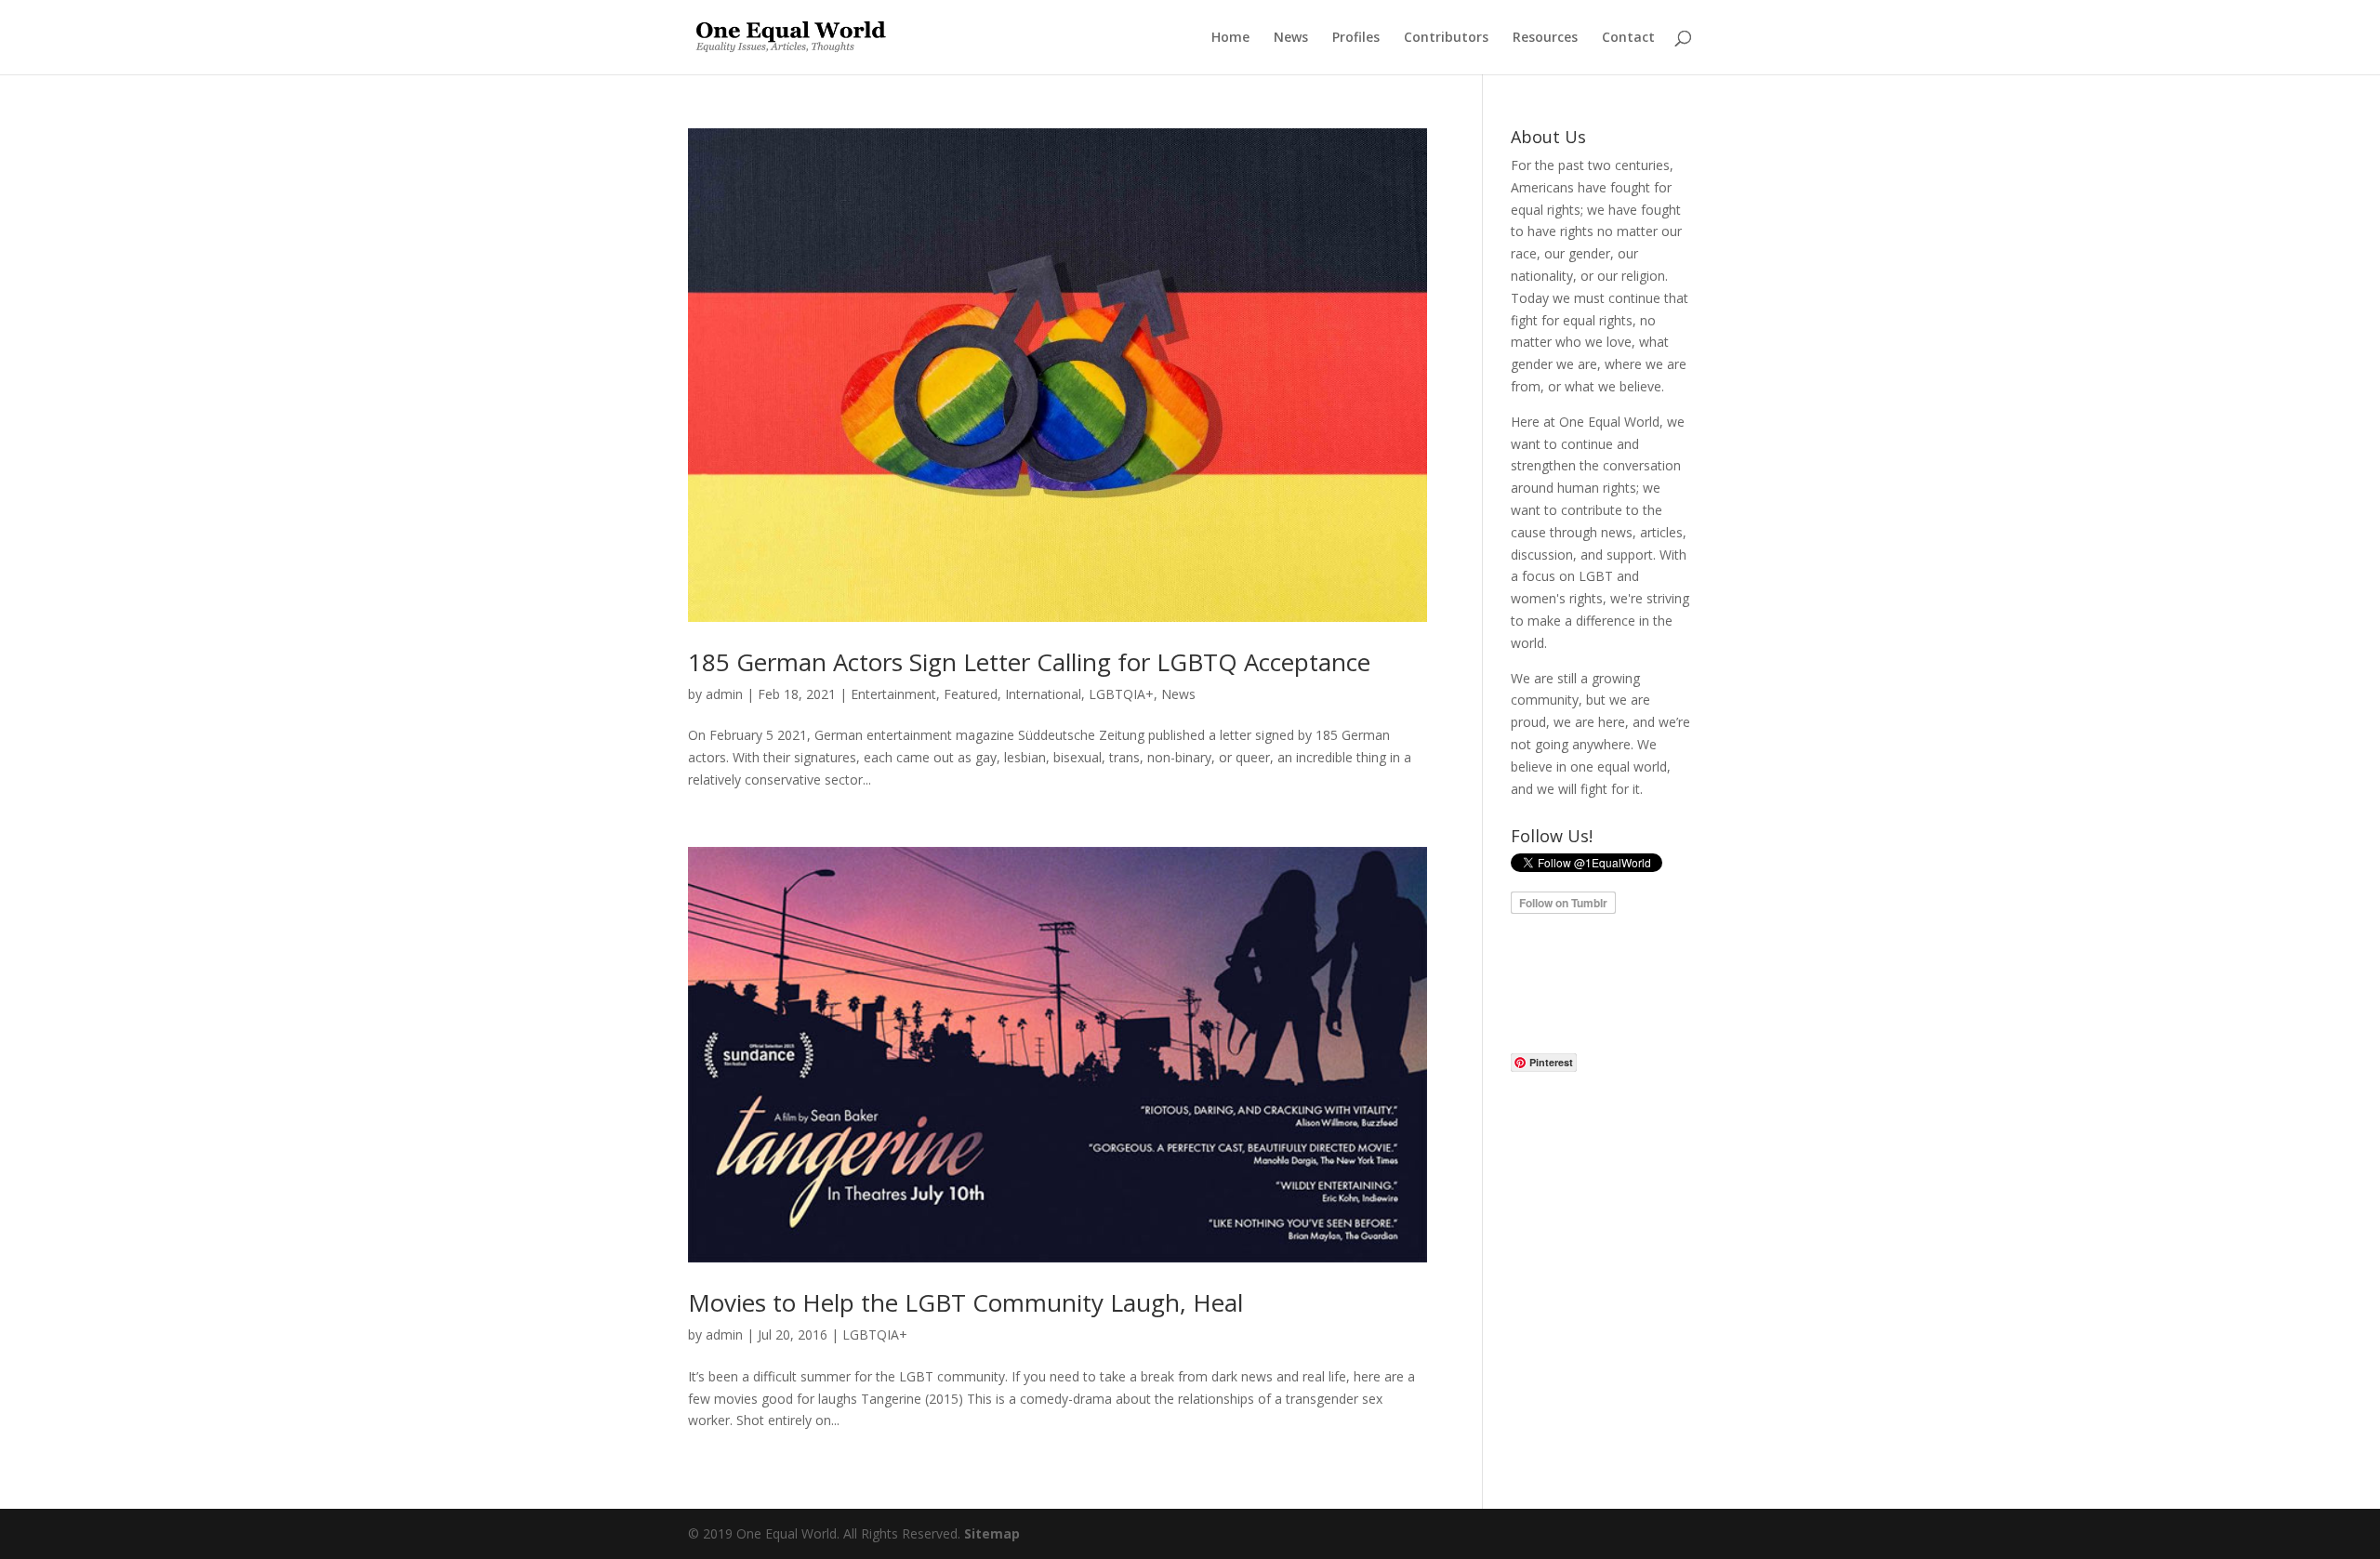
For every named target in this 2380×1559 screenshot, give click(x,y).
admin (724, 694)
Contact (1628, 38)
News (1291, 38)
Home (1230, 38)
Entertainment (893, 694)
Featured (971, 694)
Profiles (1356, 38)
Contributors (1446, 38)
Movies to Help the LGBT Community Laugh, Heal (965, 1302)
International (1043, 694)
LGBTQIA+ (1121, 694)
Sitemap (992, 1533)
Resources (1545, 38)
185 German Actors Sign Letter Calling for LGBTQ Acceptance (1029, 662)
